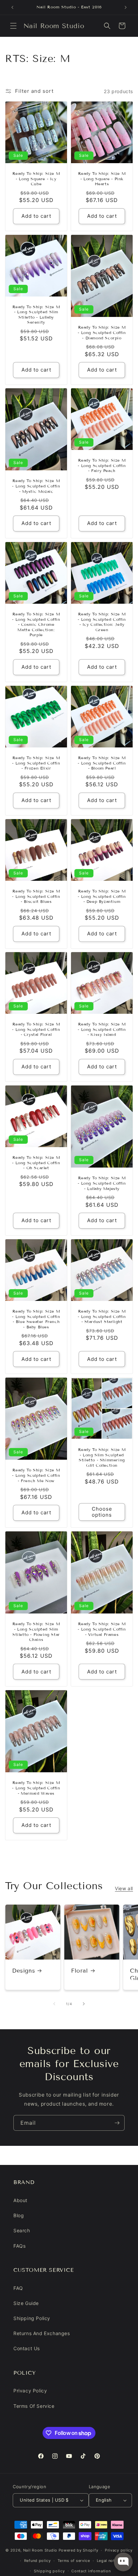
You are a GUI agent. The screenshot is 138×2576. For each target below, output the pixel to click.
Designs (23, 1971)
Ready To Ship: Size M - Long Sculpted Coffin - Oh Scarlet (36, 1163)
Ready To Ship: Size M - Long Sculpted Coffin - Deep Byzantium (102, 896)
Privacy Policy (30, 2391)
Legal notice (109, 2561)
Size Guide (26, 2303)
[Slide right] (84, 2004)
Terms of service (74, 2561)
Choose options (102, 1512)
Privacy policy (119, 2550)
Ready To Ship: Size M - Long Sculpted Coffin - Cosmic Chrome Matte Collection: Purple (36, 624)
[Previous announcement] (12, 7)
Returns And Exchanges (42, 2333)
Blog (19, 2215)
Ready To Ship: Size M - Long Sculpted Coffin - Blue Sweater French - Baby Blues (36, 1319)
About (20, 2200)
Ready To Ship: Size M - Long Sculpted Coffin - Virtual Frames (102, 1629)
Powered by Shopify (79, 2550)
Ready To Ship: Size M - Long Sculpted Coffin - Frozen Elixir (36, 763)
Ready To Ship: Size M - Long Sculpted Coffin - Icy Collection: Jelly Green (102, 622)
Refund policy (38, 2561)
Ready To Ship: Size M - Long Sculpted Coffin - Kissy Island (102, 1029)
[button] (13, 26)
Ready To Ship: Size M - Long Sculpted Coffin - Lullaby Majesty (102, 1183)
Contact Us (27, 2348)
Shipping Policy (32, 2318)
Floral (80, 1971)
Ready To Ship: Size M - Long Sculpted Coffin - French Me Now (36, 1475)
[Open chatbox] (123, 2562)
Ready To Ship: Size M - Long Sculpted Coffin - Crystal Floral (36, 1029)
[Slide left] (54, 2004)
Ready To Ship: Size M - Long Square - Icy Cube (36, 179)
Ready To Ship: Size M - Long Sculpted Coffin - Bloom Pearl (102, 763)
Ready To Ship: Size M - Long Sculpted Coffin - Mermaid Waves (36, 1788)
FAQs (19, 2246)
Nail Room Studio (40, 2550)
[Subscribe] (117, 2123)
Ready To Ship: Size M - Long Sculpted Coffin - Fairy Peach (102, 465)
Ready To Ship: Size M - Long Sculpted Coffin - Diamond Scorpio (102, 332)
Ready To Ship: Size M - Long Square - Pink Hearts (102, 179)
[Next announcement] (126, 7)
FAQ (18, 2288)
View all (124, 1888)
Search (22, 2230)
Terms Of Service (34, 2406)
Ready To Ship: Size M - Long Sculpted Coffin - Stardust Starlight (102, 1316)
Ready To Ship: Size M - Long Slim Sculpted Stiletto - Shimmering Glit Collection (102, 1457)
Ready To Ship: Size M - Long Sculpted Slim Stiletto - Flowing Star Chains (36, 1632)
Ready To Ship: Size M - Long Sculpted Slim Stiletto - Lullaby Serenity (36, 314)
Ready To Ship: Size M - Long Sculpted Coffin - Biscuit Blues (36, 896)
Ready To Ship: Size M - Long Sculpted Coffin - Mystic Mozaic (36, 486)
